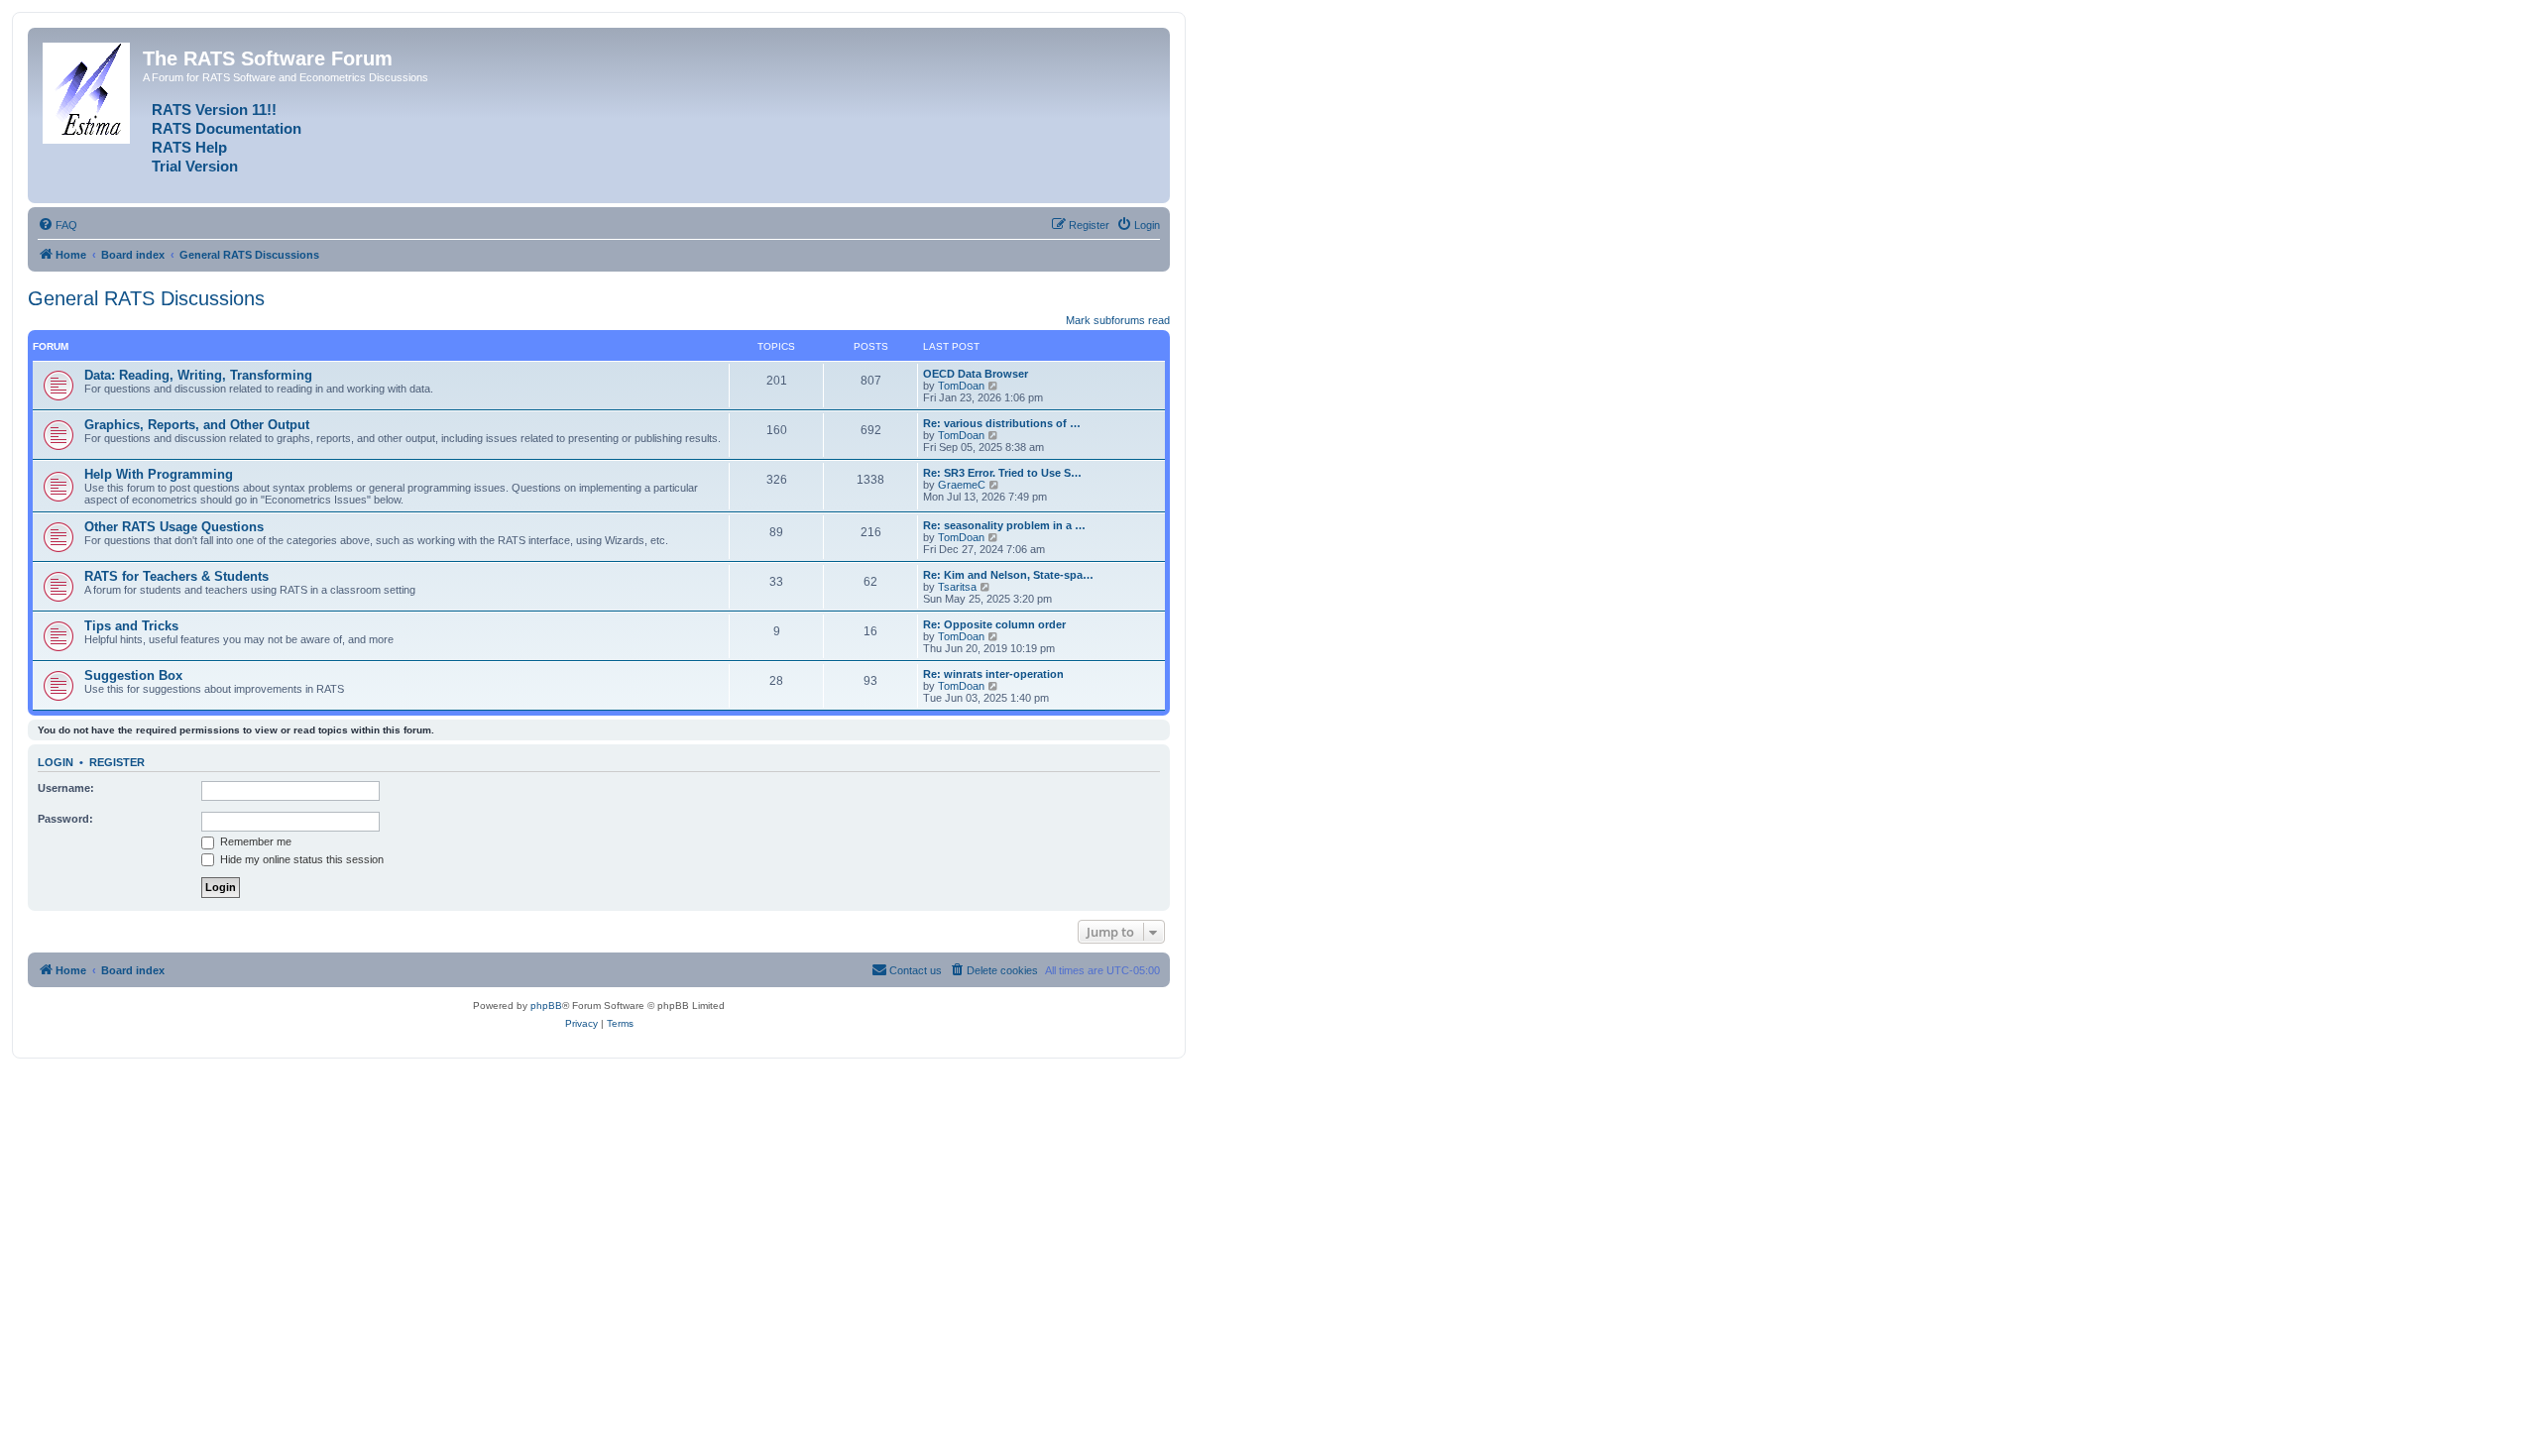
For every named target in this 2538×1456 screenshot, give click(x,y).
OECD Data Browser (976, 374)
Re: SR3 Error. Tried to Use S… (1002, 473)
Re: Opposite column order (994, 624)
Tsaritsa (957, 587)
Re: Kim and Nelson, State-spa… (1008, 575)
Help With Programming (159, 474)
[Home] (88, 89)
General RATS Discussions (146, 298)
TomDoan (961, 386)
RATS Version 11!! (214, 110)
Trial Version (195, 167)
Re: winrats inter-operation (993, 674)
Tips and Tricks (131, 626)
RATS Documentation (227, 129)
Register (117, 762)
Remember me (254, 841)
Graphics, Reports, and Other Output (197, 425)
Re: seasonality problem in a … (1004, 525)
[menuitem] (58, 225)
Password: (65, 819)
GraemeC (962, 485)
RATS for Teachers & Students (176, 576)
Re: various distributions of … (1002, 423)
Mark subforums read (1118, 320)
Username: (66, 788)
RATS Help (189, 148)
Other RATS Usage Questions (174, 527)
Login (56, 762)
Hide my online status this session (300, 859)
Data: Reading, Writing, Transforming (198, 375)
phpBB (546, 1006)
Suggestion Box (133, 675)
